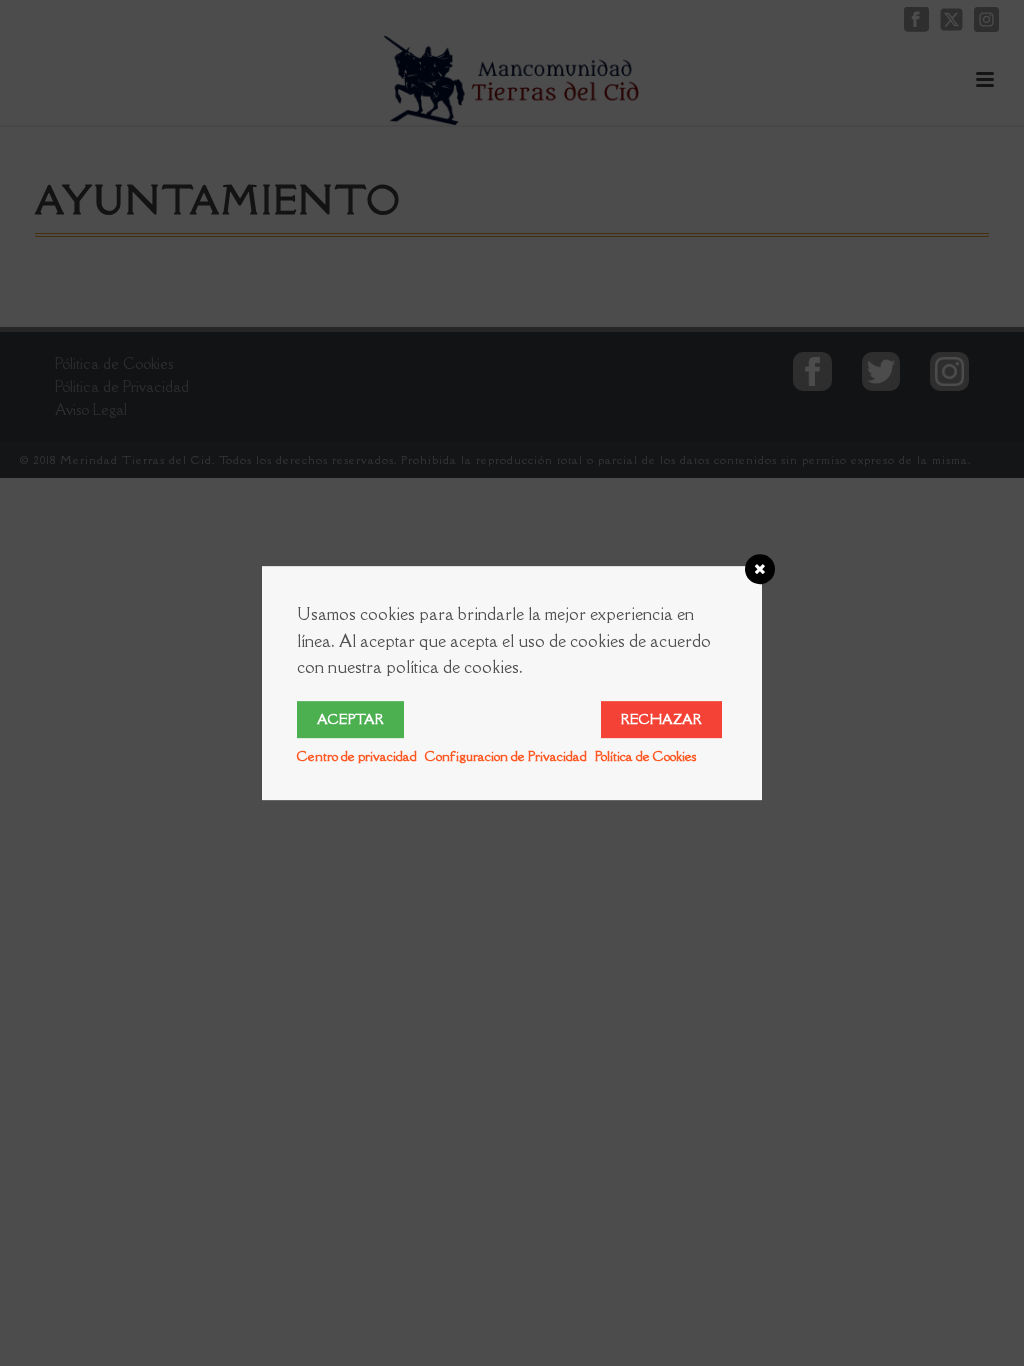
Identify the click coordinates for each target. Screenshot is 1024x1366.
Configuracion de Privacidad (506, 756)
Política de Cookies (645, 756)
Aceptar (350, 719)
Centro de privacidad (357, 756)
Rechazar (661, 719)
